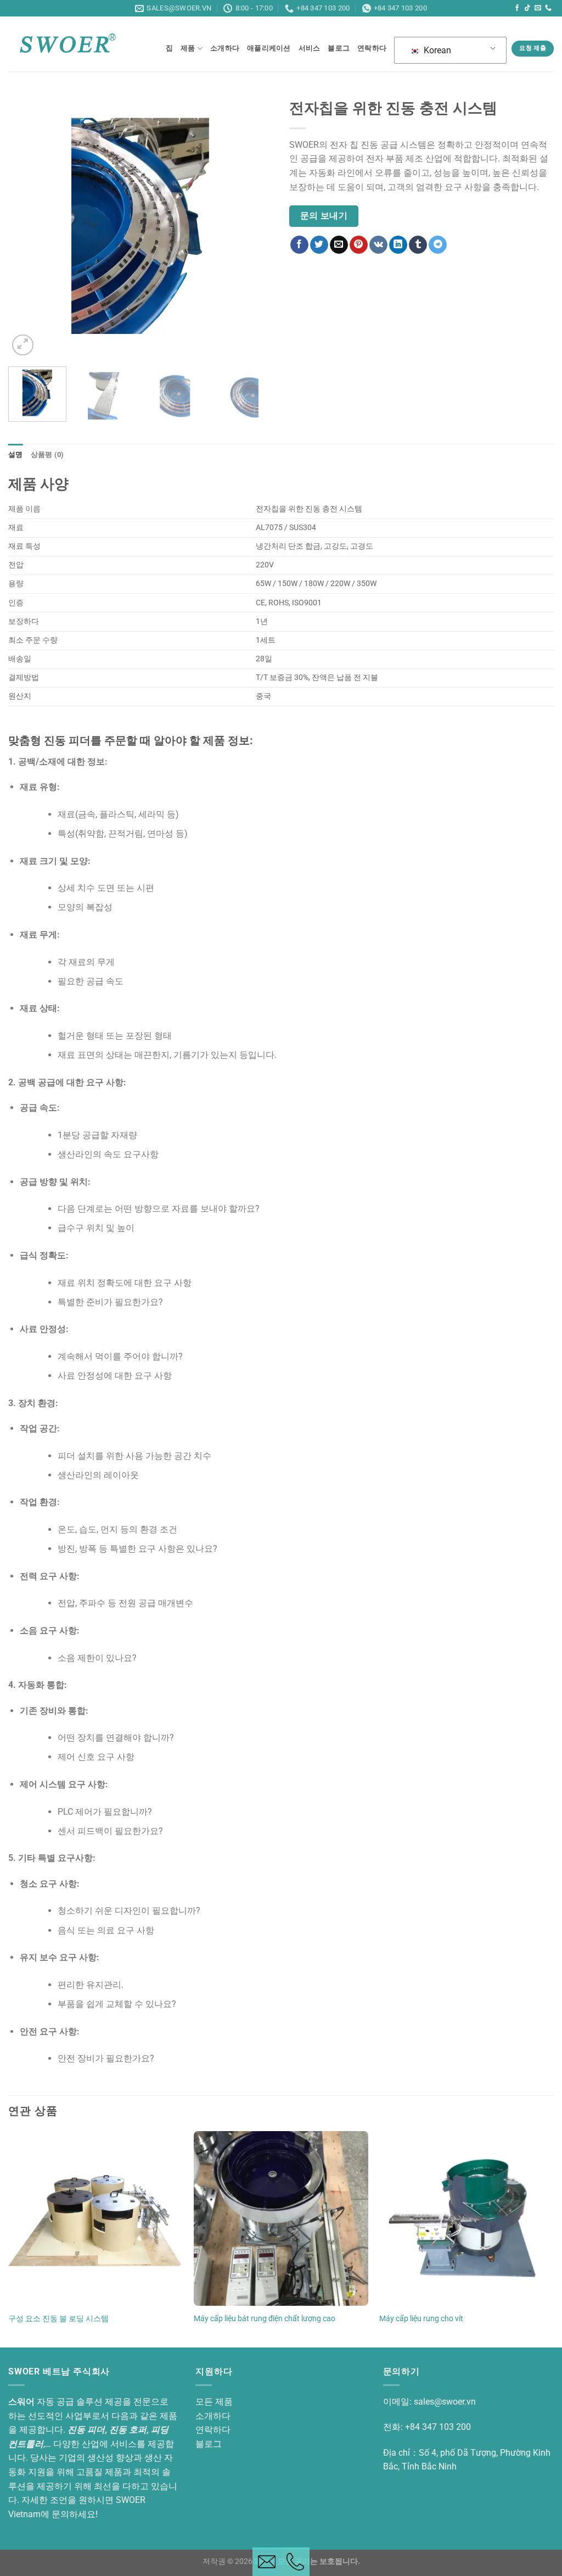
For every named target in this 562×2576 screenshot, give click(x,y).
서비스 (310, 48)
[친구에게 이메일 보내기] (339, 245)
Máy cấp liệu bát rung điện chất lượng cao (265, 2319)
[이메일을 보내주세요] (538, 8)
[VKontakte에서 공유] (378, 245)
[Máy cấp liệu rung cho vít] (467, 2218)
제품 (188, 48)
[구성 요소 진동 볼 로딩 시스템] (95, 2218)
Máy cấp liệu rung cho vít (421, 2319)
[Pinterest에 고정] (359, 245)
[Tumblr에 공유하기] (418, 245)
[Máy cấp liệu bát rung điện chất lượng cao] (281, 2218)
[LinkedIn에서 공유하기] (398, 245)
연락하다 (372, 48)
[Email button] (267, 2562)
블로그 (339, 48)
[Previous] (27, 226)
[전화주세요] (548, 8)
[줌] (23, 345)
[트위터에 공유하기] (319, 245)
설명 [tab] (16, 455)
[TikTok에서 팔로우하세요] (527, 8)
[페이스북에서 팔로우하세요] (517, 8)
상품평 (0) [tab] (47, 455)
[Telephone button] (295, 2562)
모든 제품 (214, 2402)
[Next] (254, 226)
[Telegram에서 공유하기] (438, 245)
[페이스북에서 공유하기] (299, 245)
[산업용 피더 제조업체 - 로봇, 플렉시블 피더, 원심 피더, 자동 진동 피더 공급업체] (68, 44)
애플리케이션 (269, 48)
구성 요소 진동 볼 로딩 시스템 (58, 2319)
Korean (436, 50)
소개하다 (225, 48)
